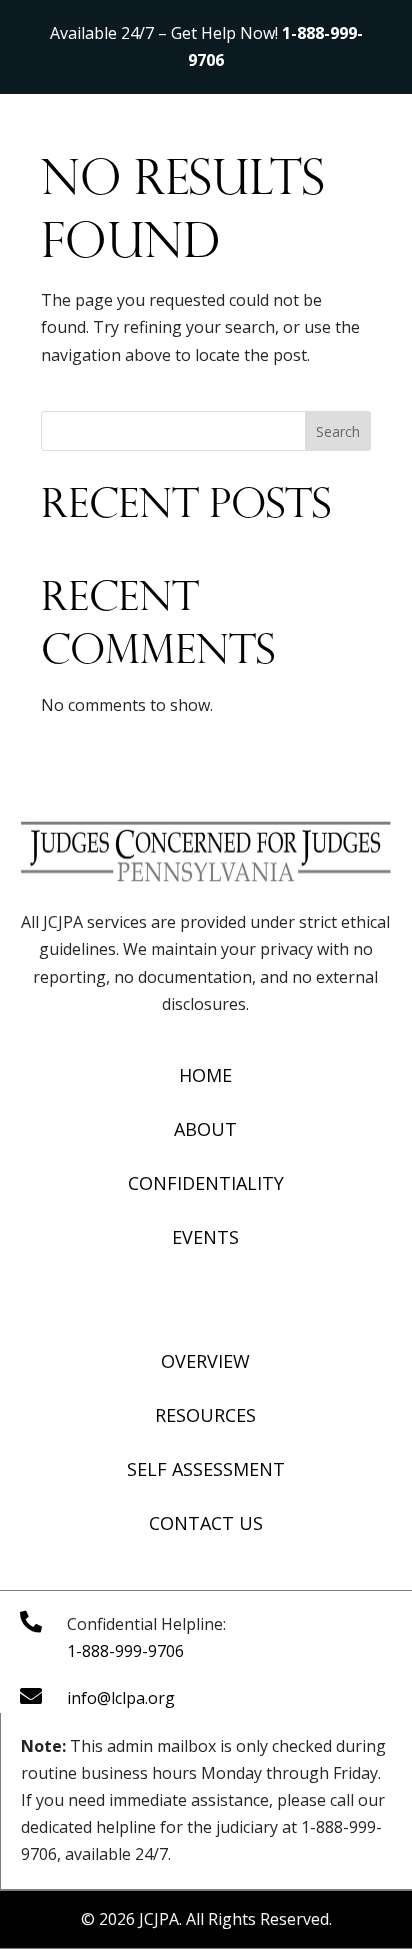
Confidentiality (206, 1183)
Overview (205, 1361)
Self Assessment (206, 1469)
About (205, 1129)
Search (338, 431)
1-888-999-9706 (125, 1651)
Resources (205, 1415)
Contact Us (206, 1523)
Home (205, 1075)
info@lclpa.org (121, 1698)
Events (205, 1237)
